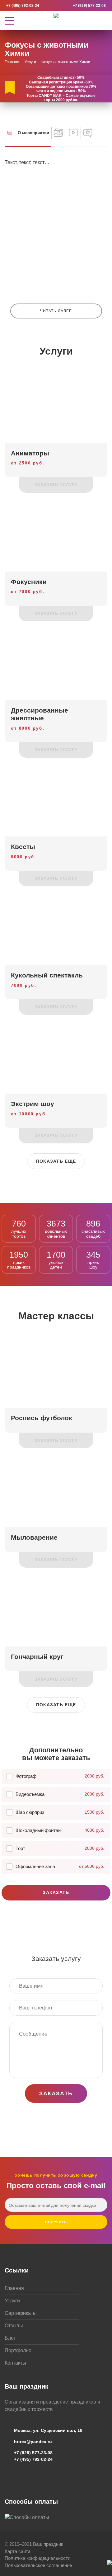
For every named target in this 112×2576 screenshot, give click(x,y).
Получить (56, 2222)
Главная (14, 2288)
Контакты (15, 2363)
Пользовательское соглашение (38, 2565)
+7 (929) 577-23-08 (89, 6)
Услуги (12, 2301)
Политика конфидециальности (37, 2558)
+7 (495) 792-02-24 (23, 6)
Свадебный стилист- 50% (61, 78)
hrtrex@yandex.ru (33, 2442)
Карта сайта (18, 2551)
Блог (10, 2338)
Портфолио (18, 2350)
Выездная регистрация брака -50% (61, 82)
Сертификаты (21, 2313)
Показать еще (56, 1161)
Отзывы (14, 2326)
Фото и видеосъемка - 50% (61, 91)
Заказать (56, 1892)
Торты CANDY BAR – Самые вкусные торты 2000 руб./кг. (61, 98)
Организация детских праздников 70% (61, 87)
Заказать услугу (56, 485)
